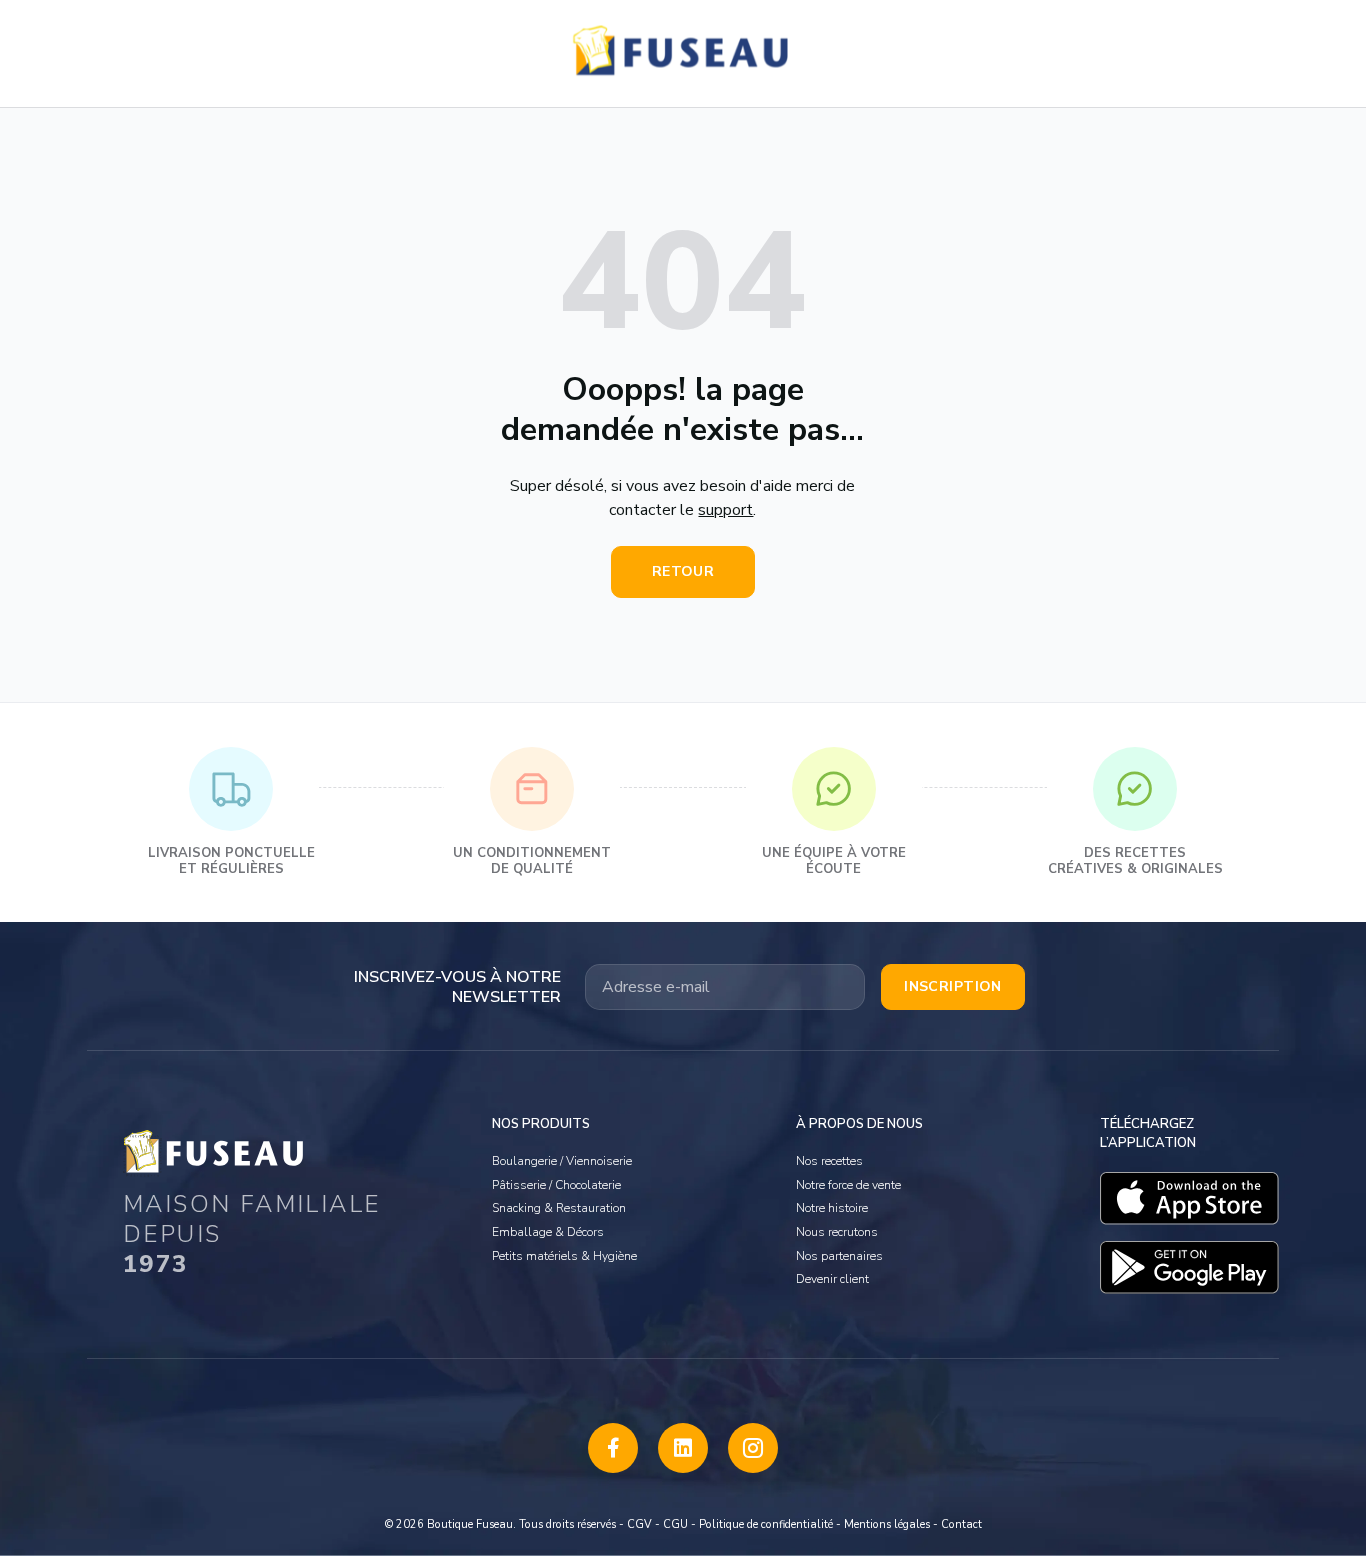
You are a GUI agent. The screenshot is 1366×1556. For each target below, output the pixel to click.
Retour (683, 571)
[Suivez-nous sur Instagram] (753, 1448)
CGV (639, 1524)
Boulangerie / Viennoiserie (562, 1161)
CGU (675, 1524)
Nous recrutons (837, 1232)
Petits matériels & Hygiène (564, 1256)
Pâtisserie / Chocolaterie (556, 1185)
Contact (961, 1524)
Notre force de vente (848, 1185)
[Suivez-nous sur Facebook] (613, 1448)
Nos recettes (829, 1161)
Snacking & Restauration (559, 1208)
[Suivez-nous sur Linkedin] (683, 1448)
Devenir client (832, 1279)
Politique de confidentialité (766, 1524)
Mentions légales (887, 1524)
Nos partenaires (839, 1256)
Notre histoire (832, 1208)
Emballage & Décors (548, 1232)
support (725, 510)
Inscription (953, 986)
